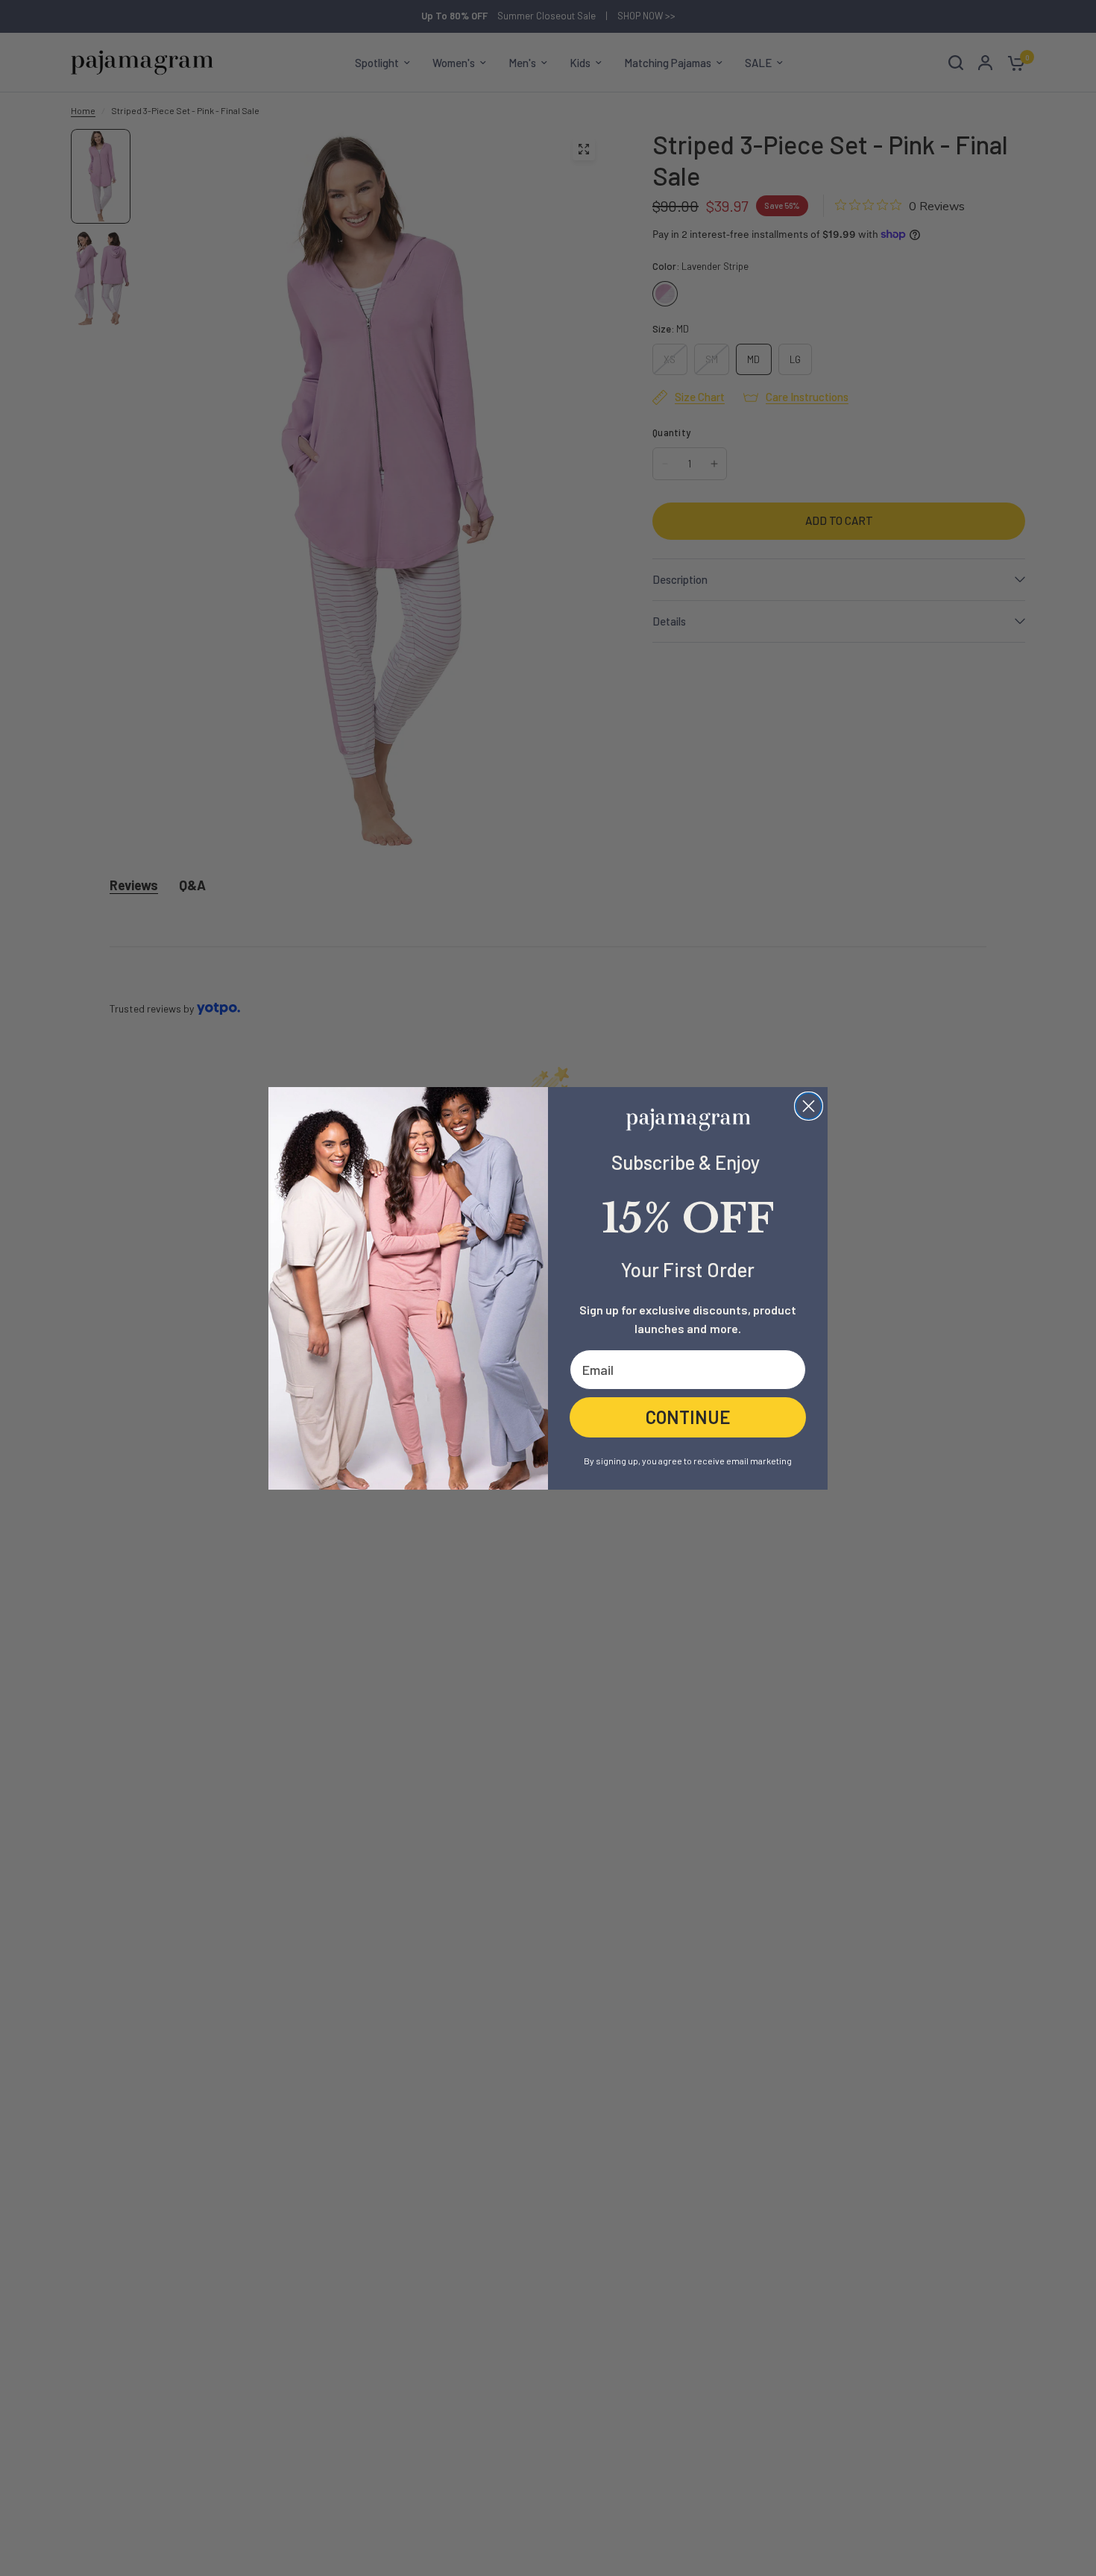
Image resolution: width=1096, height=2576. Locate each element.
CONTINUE (688, 1416)
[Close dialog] (809, 1106)
